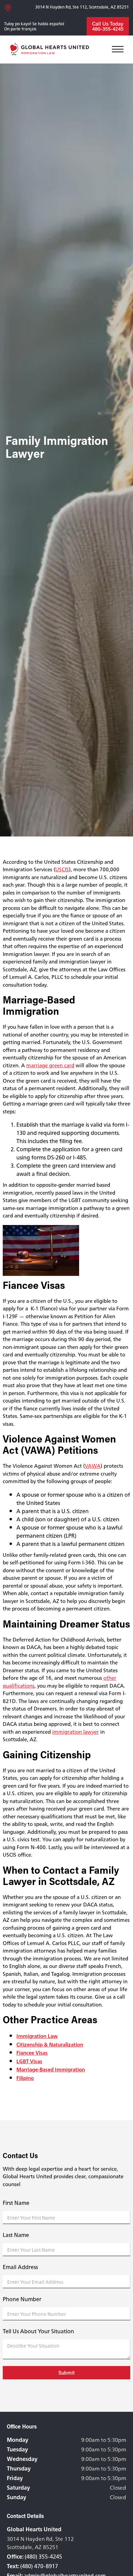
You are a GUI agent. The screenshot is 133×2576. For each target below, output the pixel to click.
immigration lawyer (76, 1732)
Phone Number (22, 2299)
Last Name (16, 2235)
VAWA (93, 1466)
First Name (16, 2203)
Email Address (20, 2267)
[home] (51, 50)
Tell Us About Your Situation (38, 2331)
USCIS (62, 869)
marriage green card (50, 1065)
